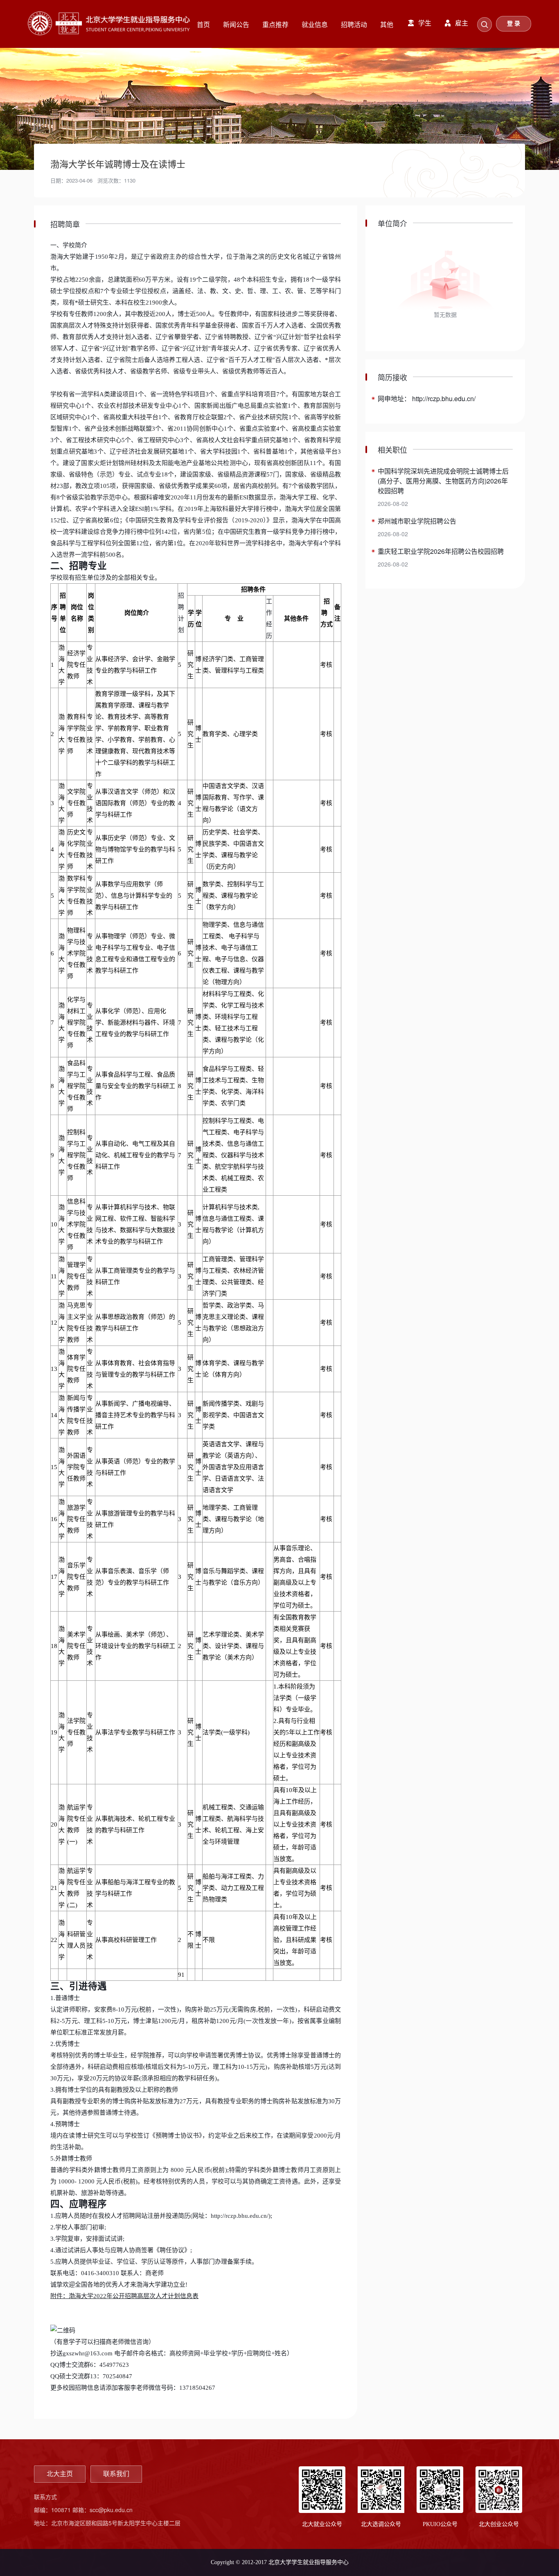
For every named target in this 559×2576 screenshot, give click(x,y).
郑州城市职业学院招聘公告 (417, 521)
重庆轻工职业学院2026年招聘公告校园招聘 (441, 551)
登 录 (514, 24)
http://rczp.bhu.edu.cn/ (240, 2216)
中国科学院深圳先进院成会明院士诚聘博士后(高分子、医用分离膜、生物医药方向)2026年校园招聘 (443, 481)
